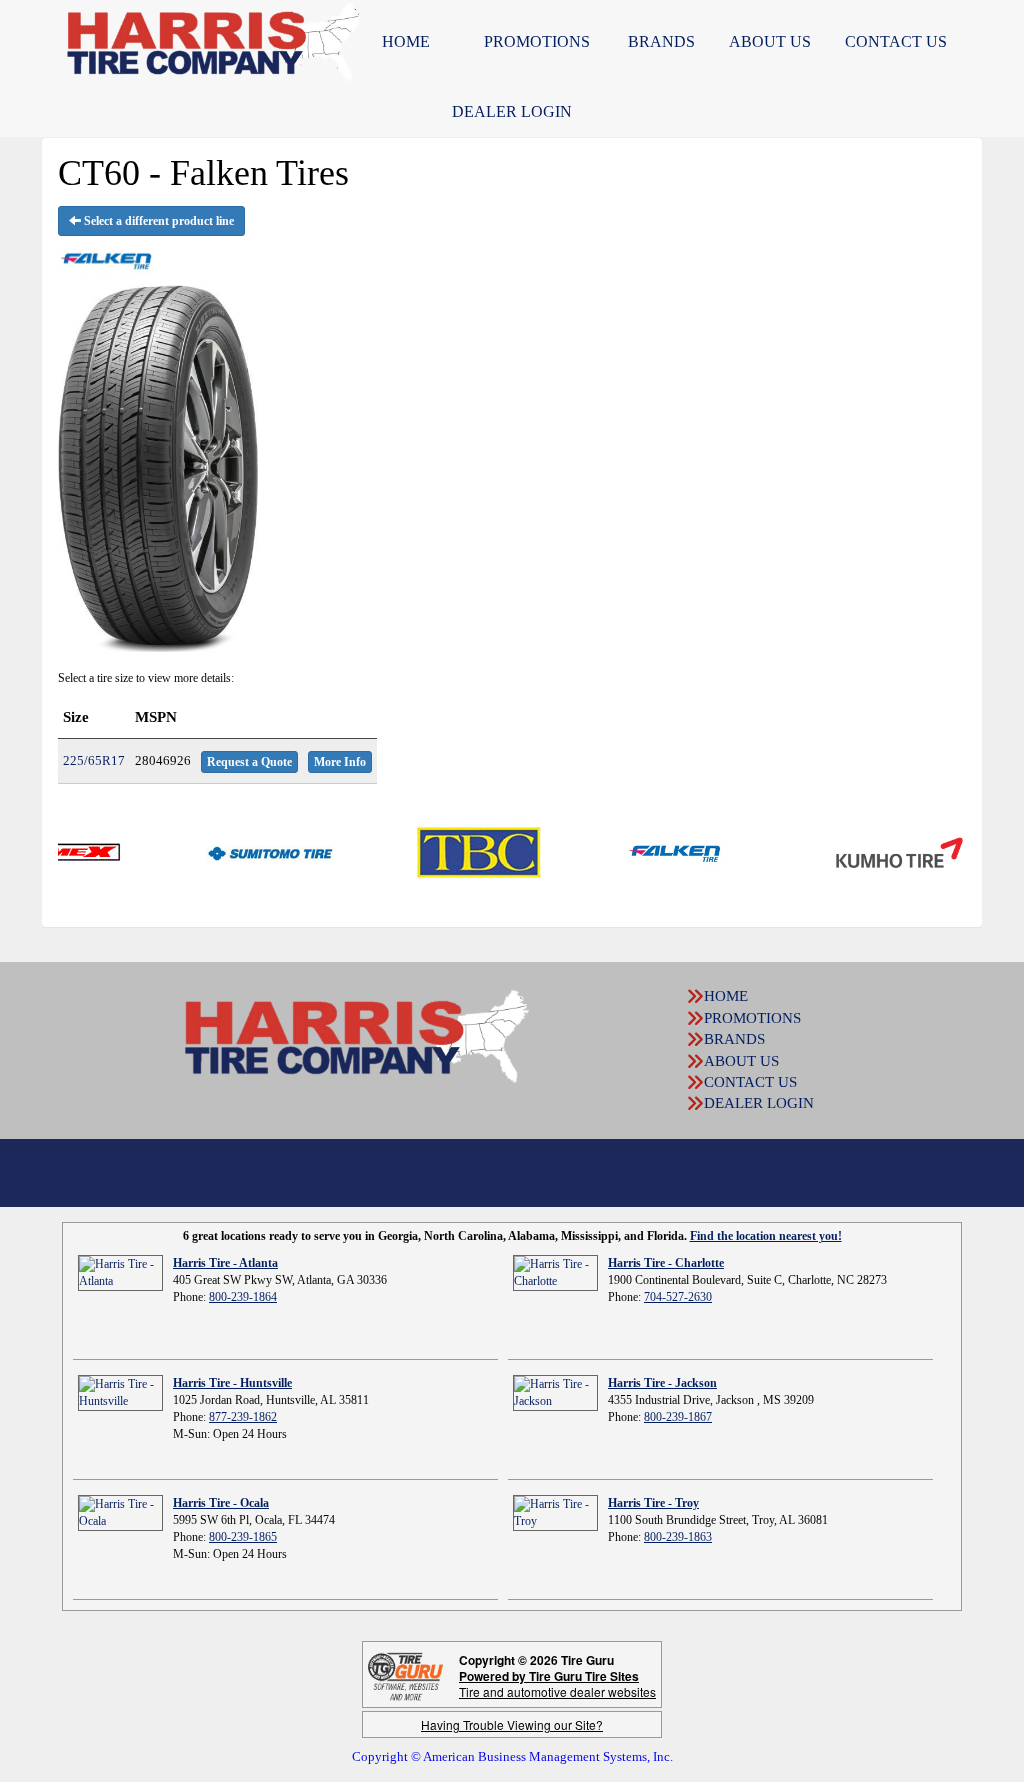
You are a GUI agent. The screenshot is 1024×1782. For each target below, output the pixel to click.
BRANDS (661, 41)
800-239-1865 (243, 1537)
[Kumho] (856, 851)
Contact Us (896, 41)
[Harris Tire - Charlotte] (555, 1272)
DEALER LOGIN (512, 111)
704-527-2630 (678, 1297)
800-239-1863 (678, 1537)
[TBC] (435, 851)
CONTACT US (750, 1082)
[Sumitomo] (226, 851)
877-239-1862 (243, 1417)
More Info (340, 762)
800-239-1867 (678, 1417)
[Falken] (633, 851)
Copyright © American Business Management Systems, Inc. (512, 1756)
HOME (406, 41)
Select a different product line (157, 221)
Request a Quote (249, 762)
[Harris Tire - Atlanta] (120, 1272)
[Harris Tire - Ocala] (120, 1512)
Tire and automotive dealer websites (557, 1683)
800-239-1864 (243, 1297)
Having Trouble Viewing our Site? (512, 1724)
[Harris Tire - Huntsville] (120, 1392)
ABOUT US (770, 41)
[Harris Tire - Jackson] (555, 1392)
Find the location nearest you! (766, 1236)
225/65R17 (94, 760)
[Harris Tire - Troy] (555, 1512)
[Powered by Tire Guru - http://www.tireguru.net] (405, 1674)
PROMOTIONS (537, 41)
